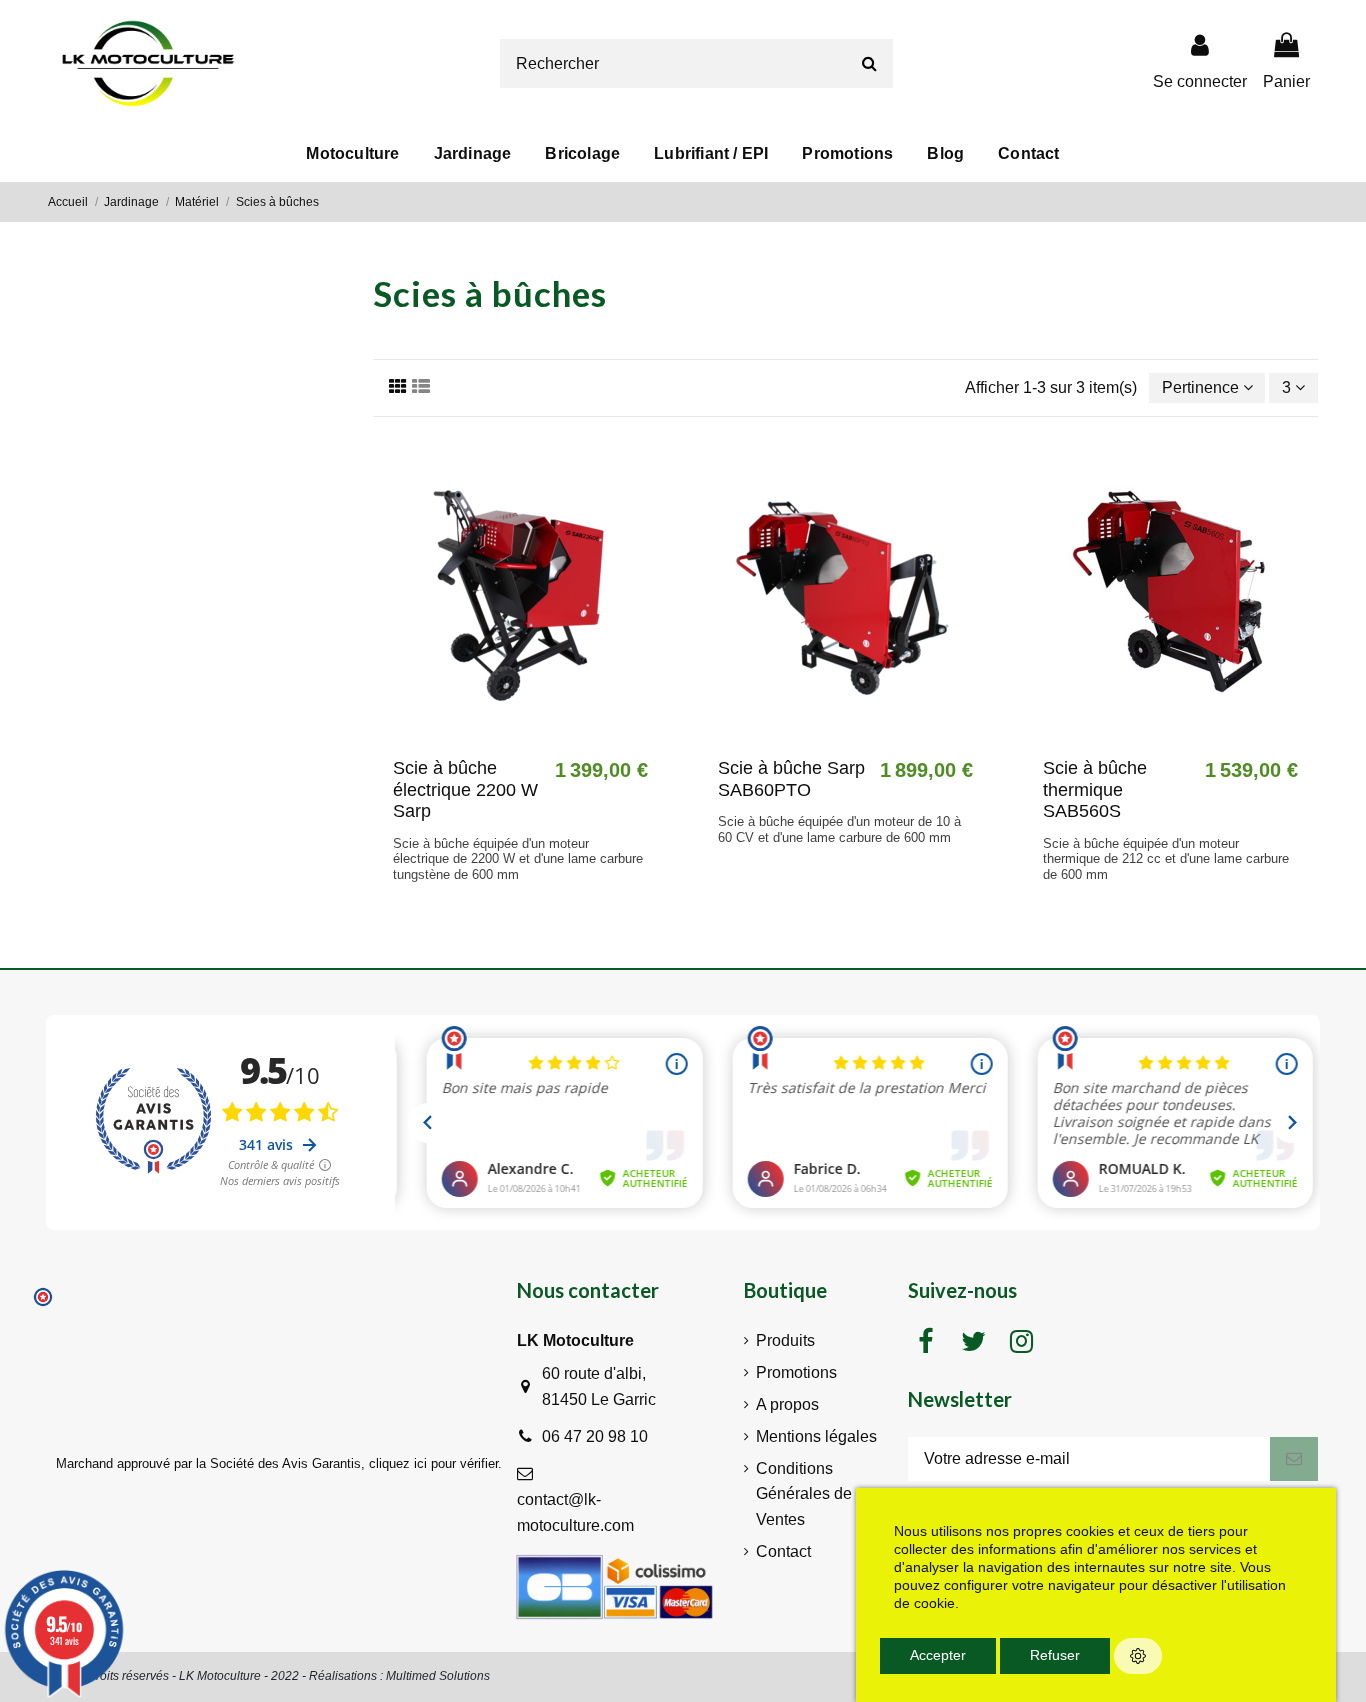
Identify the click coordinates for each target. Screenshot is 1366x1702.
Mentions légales (816, 1436)
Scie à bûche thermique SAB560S (1095, 789)
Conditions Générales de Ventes (804, 1494)
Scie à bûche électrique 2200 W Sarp (465, 789)
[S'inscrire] (1294, 1458)
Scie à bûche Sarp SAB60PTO (791, 779)
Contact (783, 1551)
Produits (785, 1340)
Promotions (796, 1372)
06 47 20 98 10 (595, 1436)
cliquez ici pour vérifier (433, 1464)
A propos (787, 1404)
